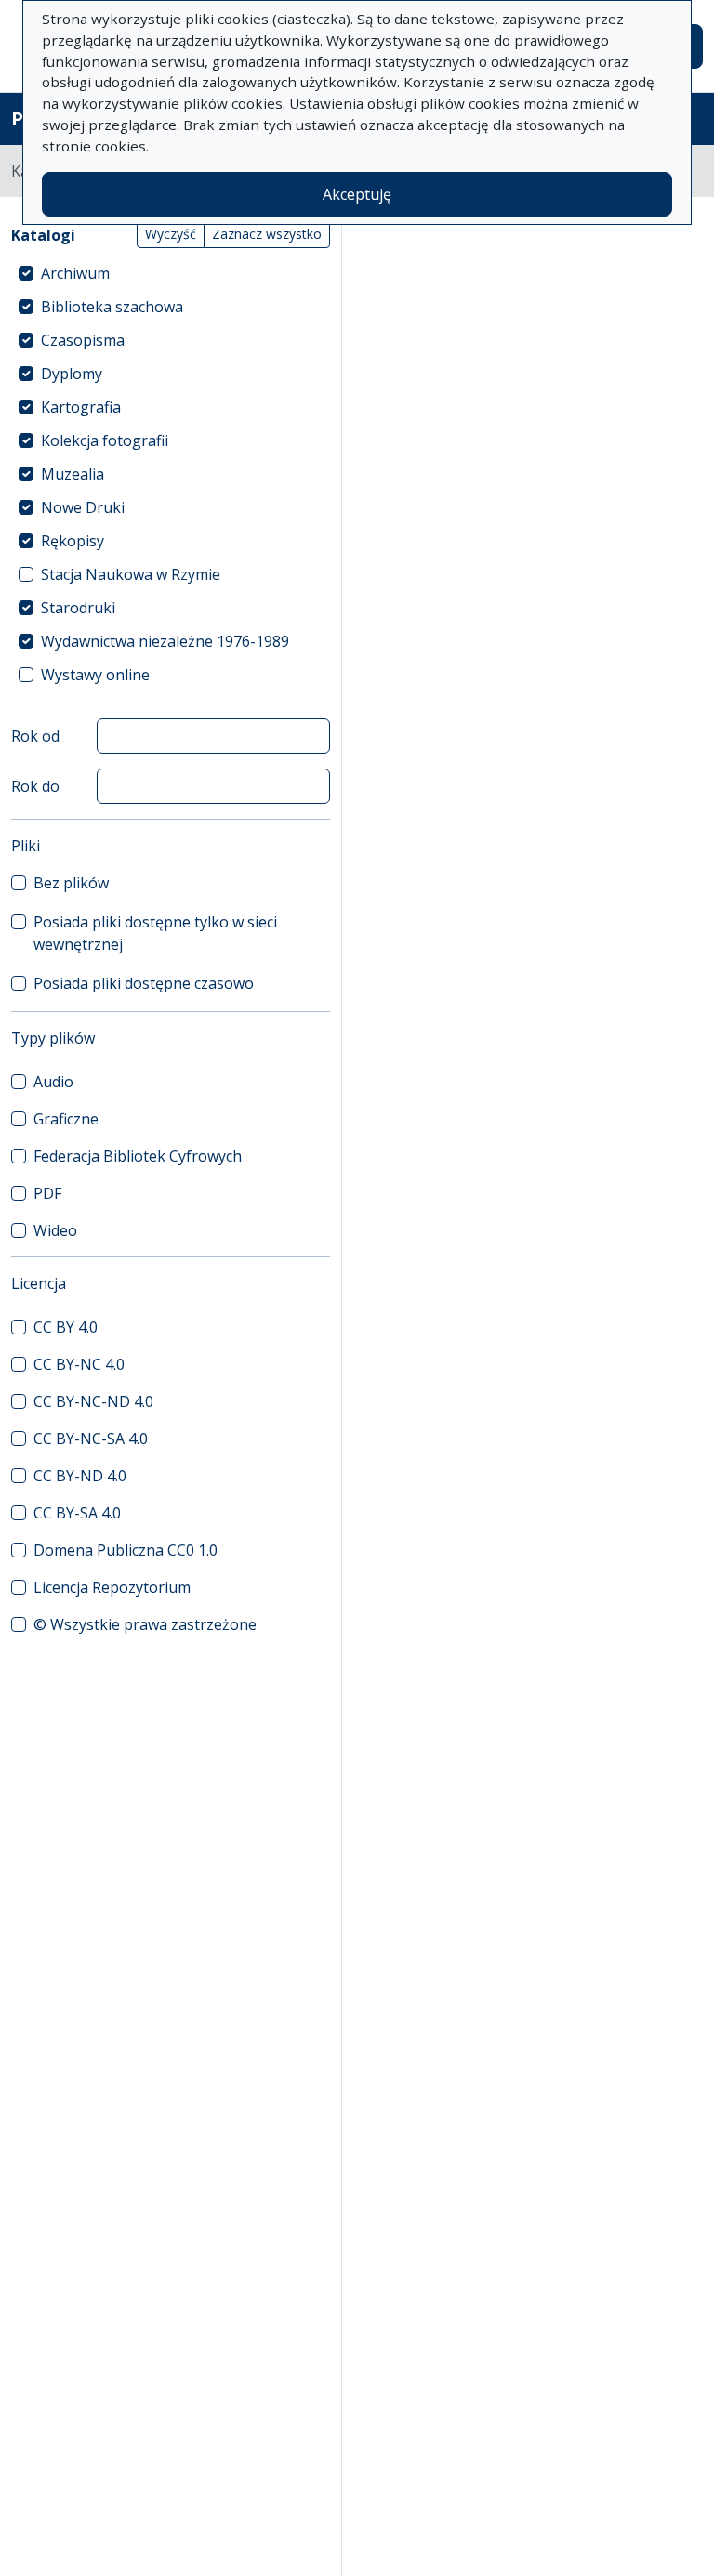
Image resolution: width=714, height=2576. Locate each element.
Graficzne (66, 1119)
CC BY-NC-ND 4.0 (93, 1401)
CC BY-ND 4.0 (80, 1476)
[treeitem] (171, 273)
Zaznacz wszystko (267, 234)
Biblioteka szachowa (112, 307)
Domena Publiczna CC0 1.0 (126, 1550)
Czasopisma (83, 340)
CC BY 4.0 (66, 1327)
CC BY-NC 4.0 (79, 1364)
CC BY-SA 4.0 (77, 1513)
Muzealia (73, 474)
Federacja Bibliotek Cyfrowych (138, 1156)
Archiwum (75, 273)
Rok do (35, 786)
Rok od (35, 736)
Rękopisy (73, 541)
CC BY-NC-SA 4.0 (91, 1439)
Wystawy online (95, 675)
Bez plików (71, 883)
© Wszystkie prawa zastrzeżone (145, 1624)
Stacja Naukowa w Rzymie (131, 574)
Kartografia (81, 407)
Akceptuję (357, 194)
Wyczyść (171, 234)
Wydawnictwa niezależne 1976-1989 (165, 641)
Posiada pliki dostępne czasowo (144, 983)
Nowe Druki (83, 507)
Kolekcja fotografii (105, 440)
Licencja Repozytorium (112, 1587)
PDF (47, 1193)
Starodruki (78, 608)
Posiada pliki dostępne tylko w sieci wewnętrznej (155, 933)
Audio (53, 1082)
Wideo (55, 1230)
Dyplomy (72, 374)
